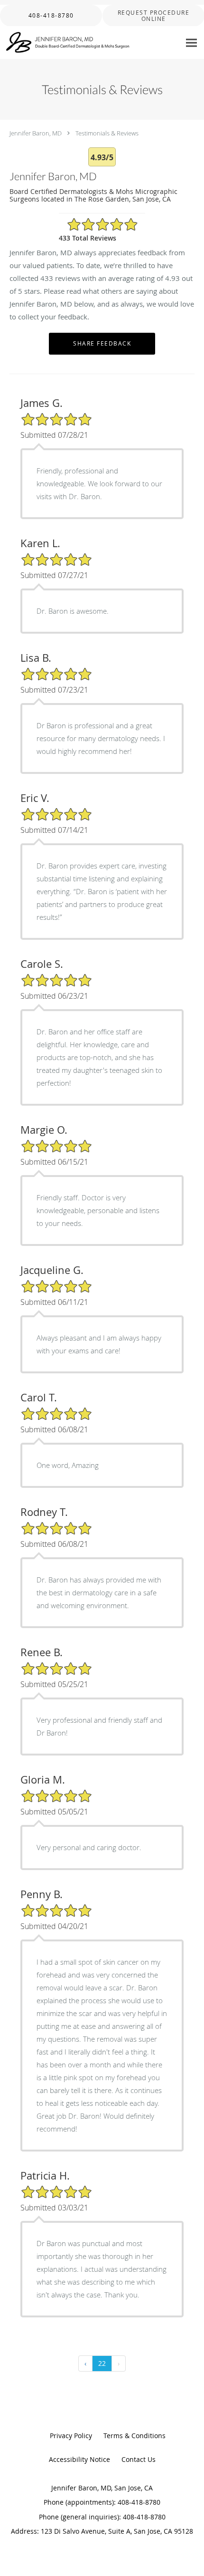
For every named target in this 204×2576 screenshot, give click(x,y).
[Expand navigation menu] (191, 43)
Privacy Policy (71, 2436)
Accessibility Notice (79, 2459)
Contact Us (139, 2459)
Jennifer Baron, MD (36, 133)
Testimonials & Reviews (107, 133)
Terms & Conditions (134, 2436)
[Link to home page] (90, 43)
